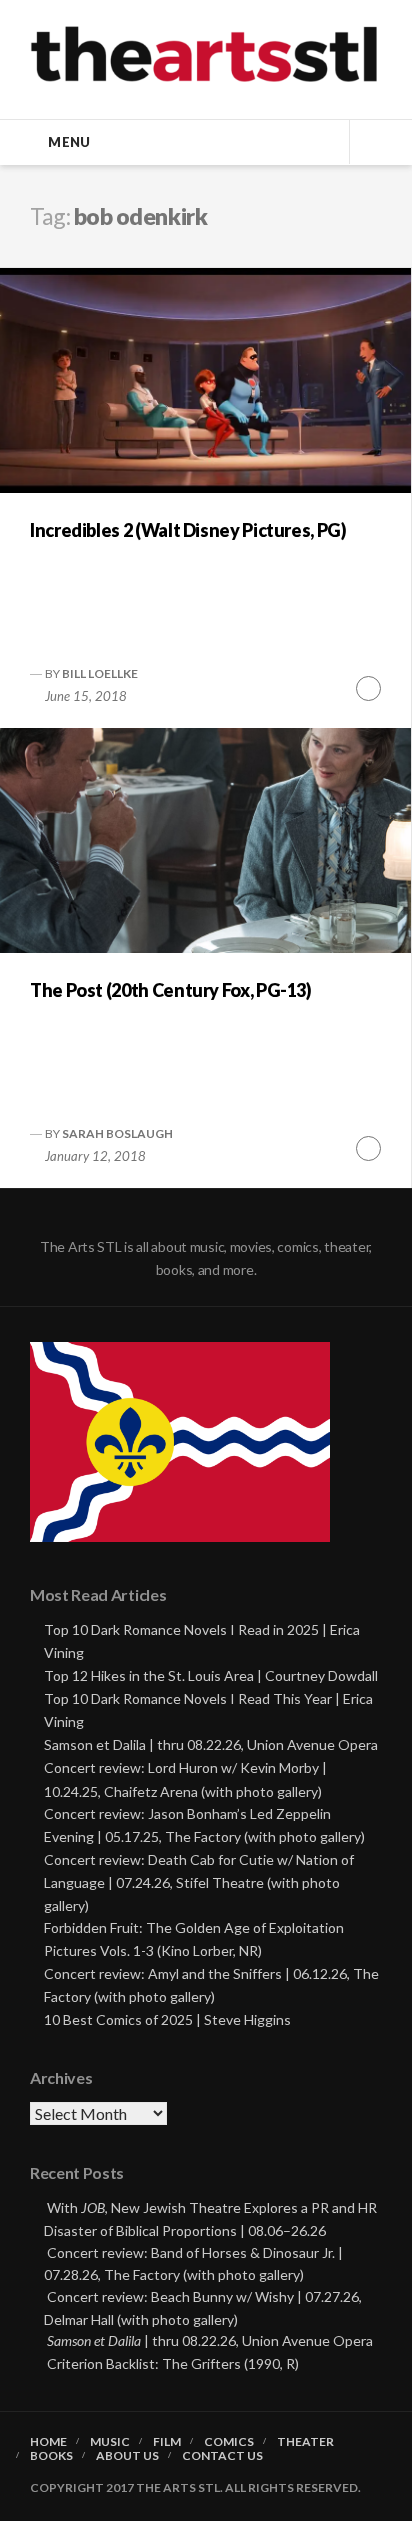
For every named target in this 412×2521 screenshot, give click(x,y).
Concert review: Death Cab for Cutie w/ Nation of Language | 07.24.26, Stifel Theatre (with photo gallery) (199, 1882)
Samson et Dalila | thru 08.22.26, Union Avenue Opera (211, 1744)
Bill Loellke (100, 673)
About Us (127, 2456)
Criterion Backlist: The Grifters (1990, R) (173, 2363)
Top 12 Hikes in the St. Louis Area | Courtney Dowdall (211, 1675)
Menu (69, 142)
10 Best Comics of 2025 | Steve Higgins (167, 2019)
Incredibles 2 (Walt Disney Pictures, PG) (188, 530)
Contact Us (222, 2456)
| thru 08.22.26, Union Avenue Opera (210, 2340)
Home (48, 2442)
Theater (305, 2442)
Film (167, 2442)
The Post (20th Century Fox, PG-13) (171, 990)
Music (110, 2442)
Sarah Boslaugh (117, 1133)
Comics (229, 2442)
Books (51, 2456)
